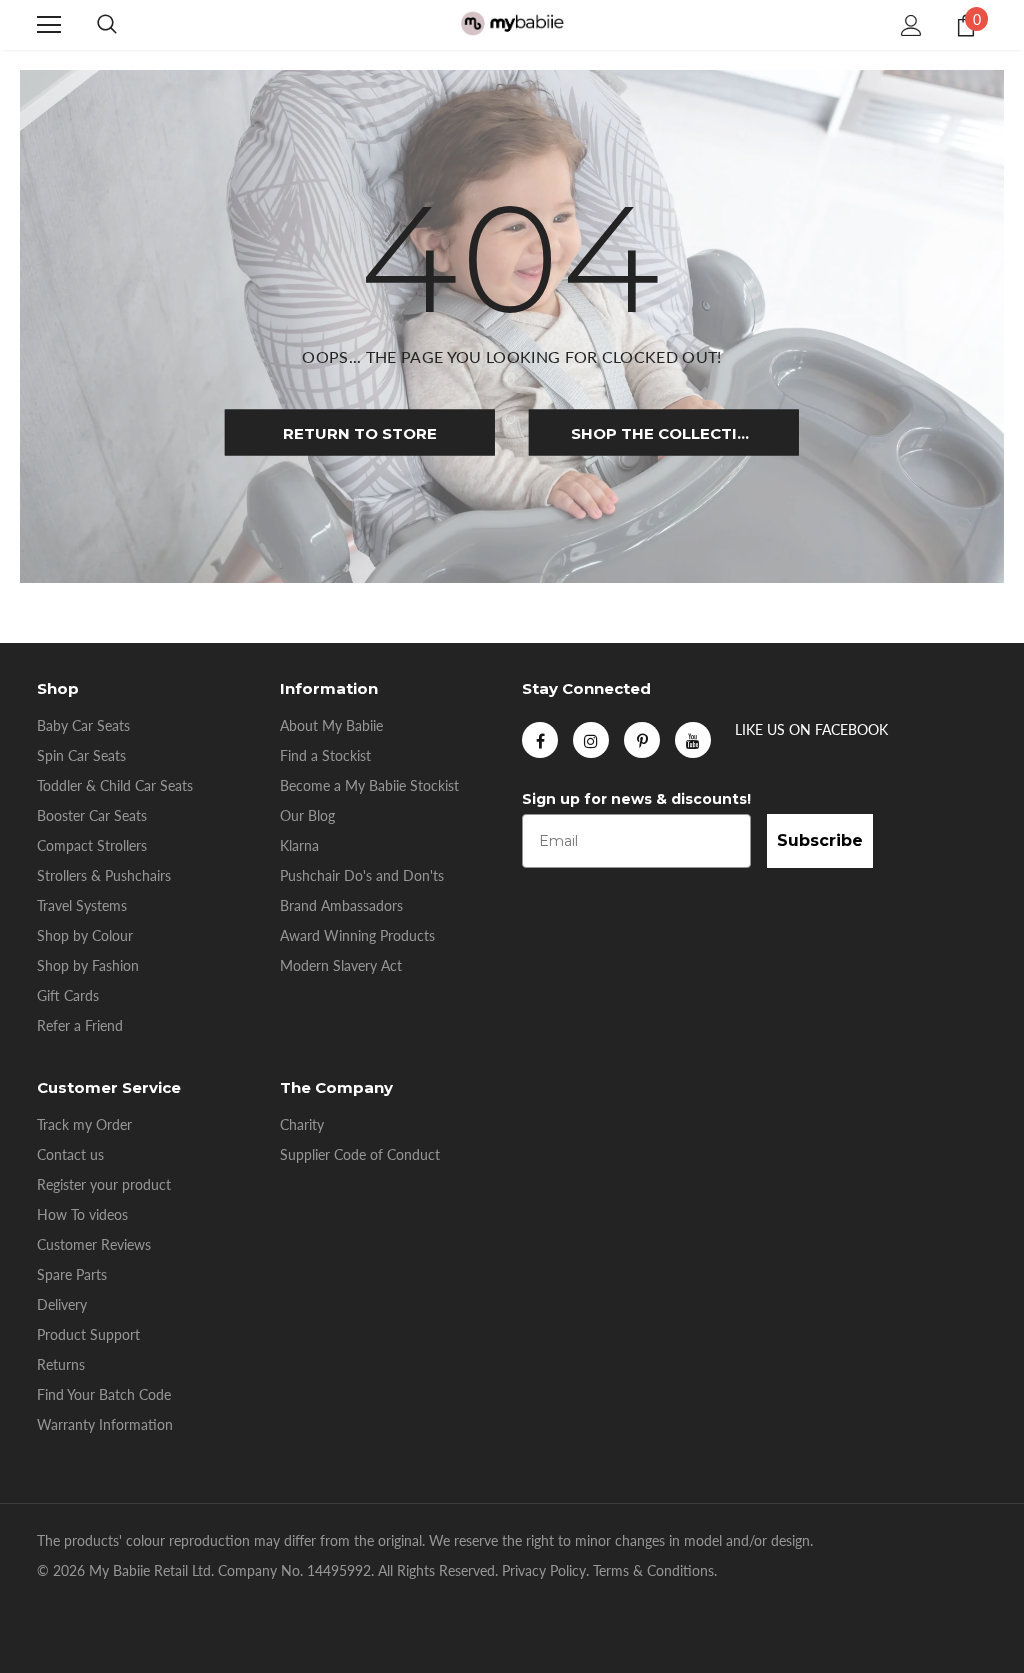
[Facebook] (540, 740)
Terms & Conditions (653, 1570)
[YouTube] (693, 740)
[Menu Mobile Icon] (49, 25)
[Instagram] (591, 740)
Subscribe (820, 840)
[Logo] (512, 24)
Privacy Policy (544, 1570)
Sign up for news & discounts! (636, 799)
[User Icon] (911, 25)
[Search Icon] (107, 25)
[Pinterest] (642, 740)
